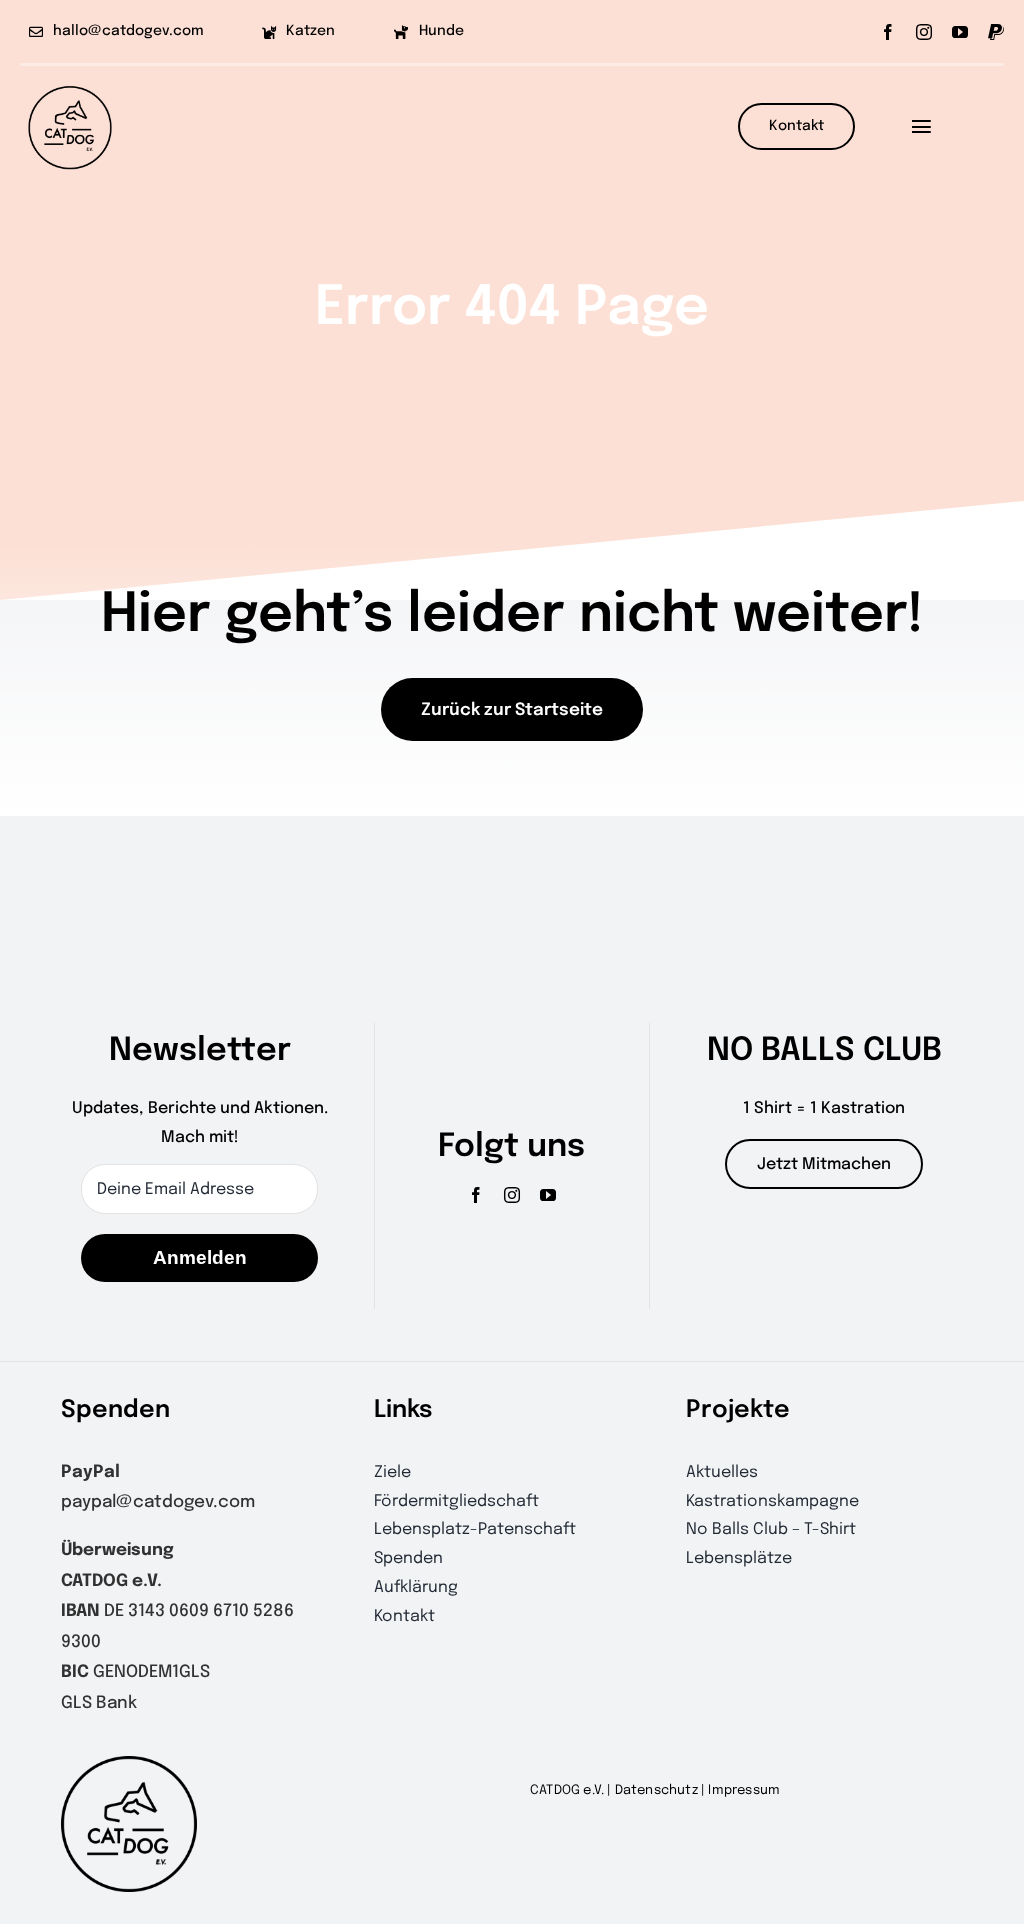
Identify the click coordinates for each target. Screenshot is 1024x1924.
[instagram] (924, 32)
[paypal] (996, 32)
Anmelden (200, 1257)
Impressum (744, 1790)
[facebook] (888, 32)
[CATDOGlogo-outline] (70, 84)
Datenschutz (656, 1790)
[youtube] (960, 32)
